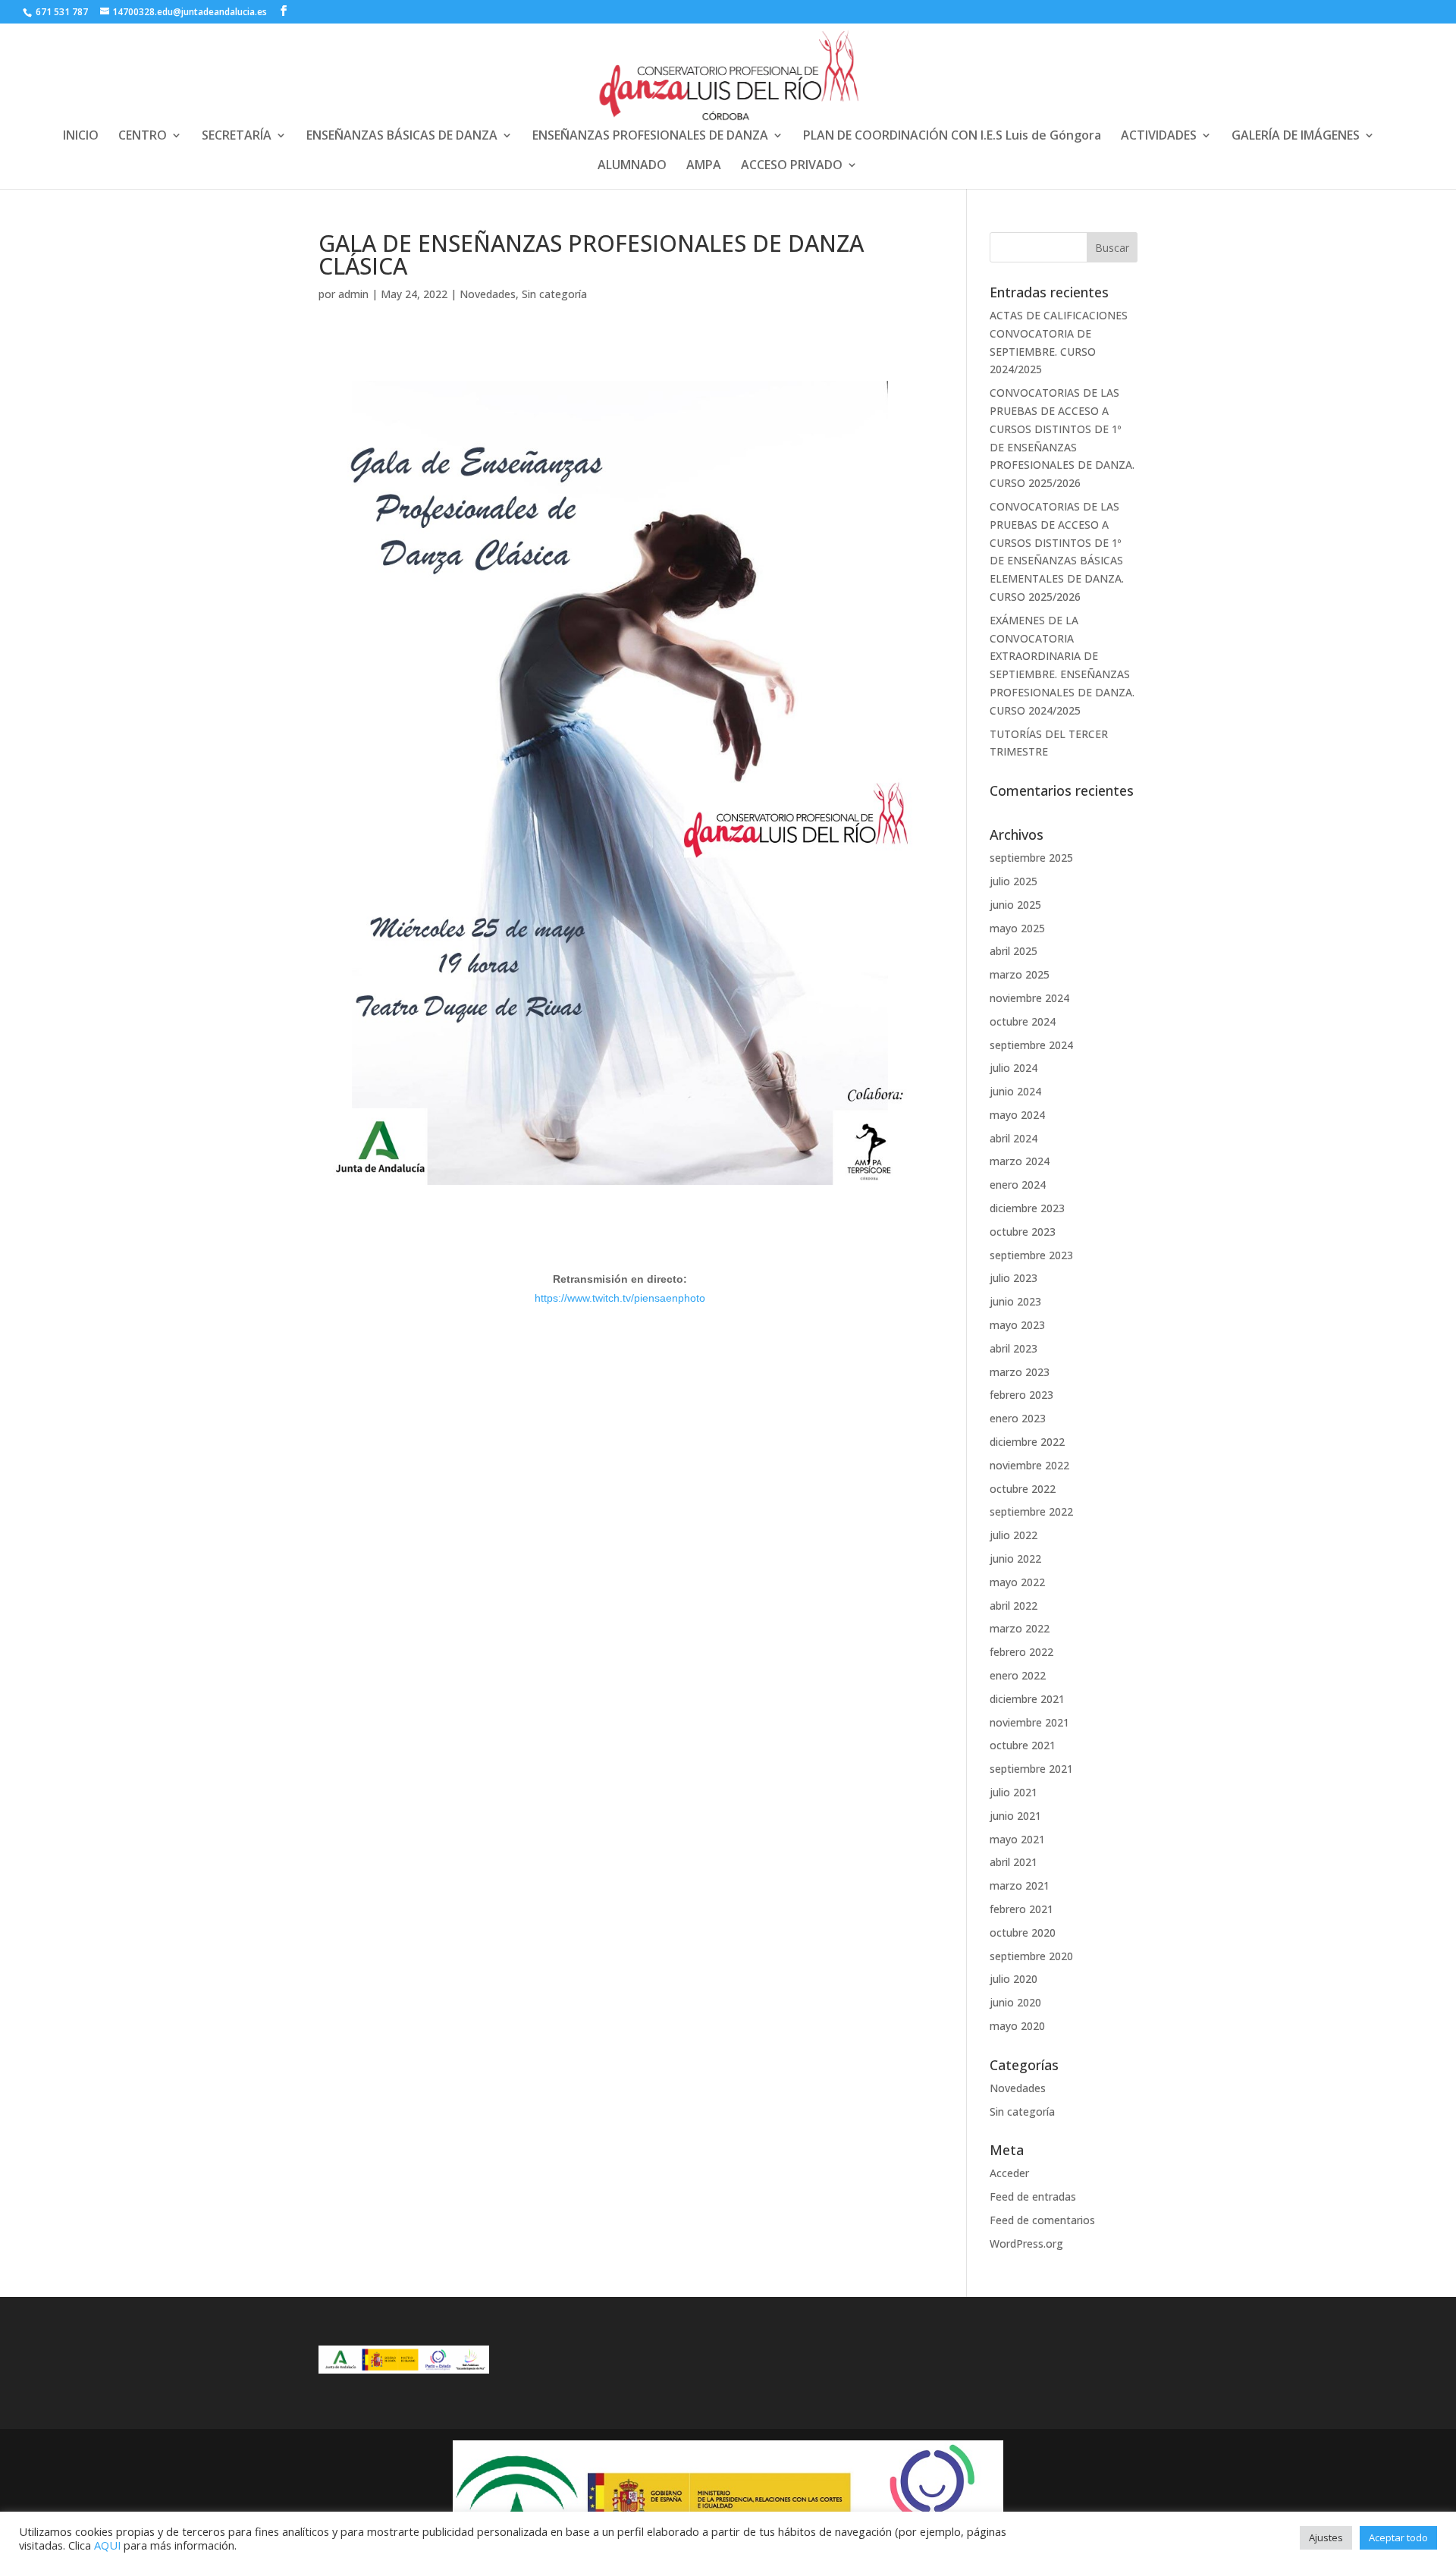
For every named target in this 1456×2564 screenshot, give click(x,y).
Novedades (488, 294)
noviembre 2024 (1029, 998)
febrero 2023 (1021, 1395)
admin (353, 294)
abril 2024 (1014, 1138)
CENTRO (143, 137)
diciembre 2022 (1027, 1442)
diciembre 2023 (1027, 1208)
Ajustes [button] (1326, 2537)
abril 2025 (1014, 951)
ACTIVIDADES (1159, 137)
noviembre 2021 (1029, 1722)
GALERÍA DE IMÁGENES (1296, 137)
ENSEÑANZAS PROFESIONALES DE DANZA (650, 137)
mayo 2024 (1017, 1115)
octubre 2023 (1023, 1232)
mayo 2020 (1017, 2026)
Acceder (1009, 2173)
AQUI (107, 2545)
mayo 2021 (1017, 1839)
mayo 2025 (1017, 928)
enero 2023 (1018, 1418)
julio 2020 (1014, 1979)
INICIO (81, 137)
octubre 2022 (1023, 1489)
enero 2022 (1018, 1675)
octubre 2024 (1023, 1021)
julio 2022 (1014, 1535)
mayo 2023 (1017, 1325)
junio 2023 (1015, 1301)
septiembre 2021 (1031, 1769)
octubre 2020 (1023, 1932)
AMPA (704, 166)
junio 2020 (1015, 2002)
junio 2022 (1015, 1559)
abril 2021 (1014, 1862)
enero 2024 (1018, 1185)
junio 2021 (1015, 1816)
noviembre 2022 (1029, 1465)
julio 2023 (1014, 1278)
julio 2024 (1014, 1068)
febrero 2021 (1021, 1909)
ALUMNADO (632, 166)
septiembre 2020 (1031, 1956)
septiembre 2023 (1031, 1255)
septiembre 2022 (1031, 1511)
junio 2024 (1015, 1091)
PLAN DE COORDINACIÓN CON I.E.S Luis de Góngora (952, 137)
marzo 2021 (1020, 1885)
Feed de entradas (1033, 2196)
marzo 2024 (1020, 1161)
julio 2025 (1014, 881)
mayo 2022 (1017, 1582)
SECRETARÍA (237, 137)
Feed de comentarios (1042, 2220)
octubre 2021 (1023, 1745)
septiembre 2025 (1031, 858)
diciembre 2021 (1027, 1699)
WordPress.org (1026, 2243)
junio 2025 (1015, 905)
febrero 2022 (1021, 1652)
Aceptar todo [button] (1398, 2537)
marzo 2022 (1020, 1628)
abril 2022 (1014, 1606)
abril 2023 (1014, 1348)
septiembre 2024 (1031, 1045)
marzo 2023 (1020, 1372)
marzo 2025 (1020, 974)
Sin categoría (554, 294)
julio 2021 (1014, 1792)
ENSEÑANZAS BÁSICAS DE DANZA (402, 137)
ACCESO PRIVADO (792, 166)
